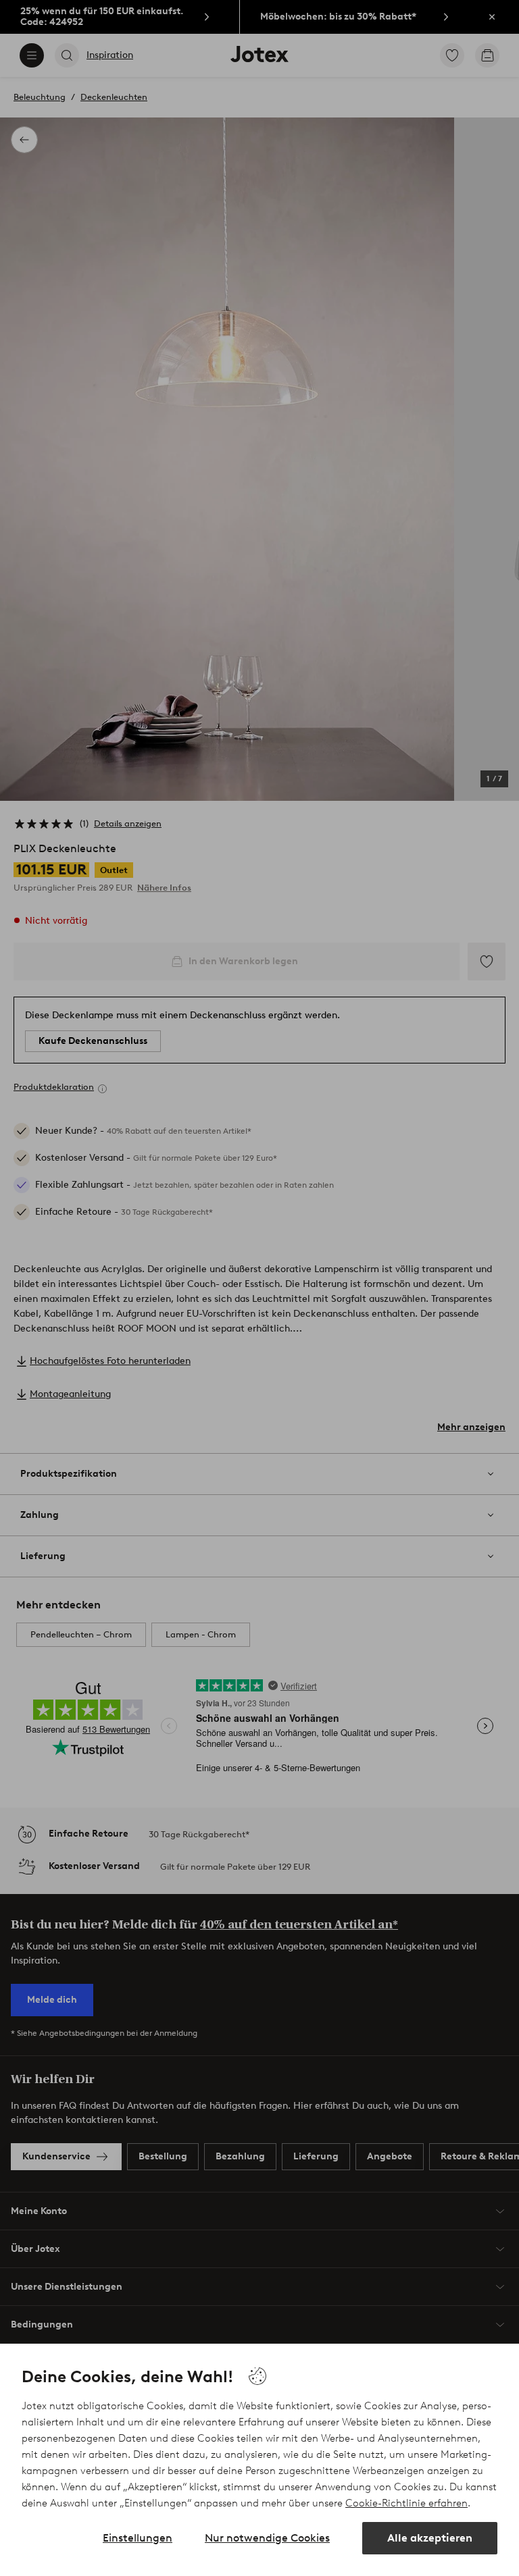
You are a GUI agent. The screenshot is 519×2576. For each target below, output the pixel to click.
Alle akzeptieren (430, 2538)
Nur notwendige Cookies (267, 2538)
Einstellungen (138, 2538)
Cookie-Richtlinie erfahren (406, 2503)
